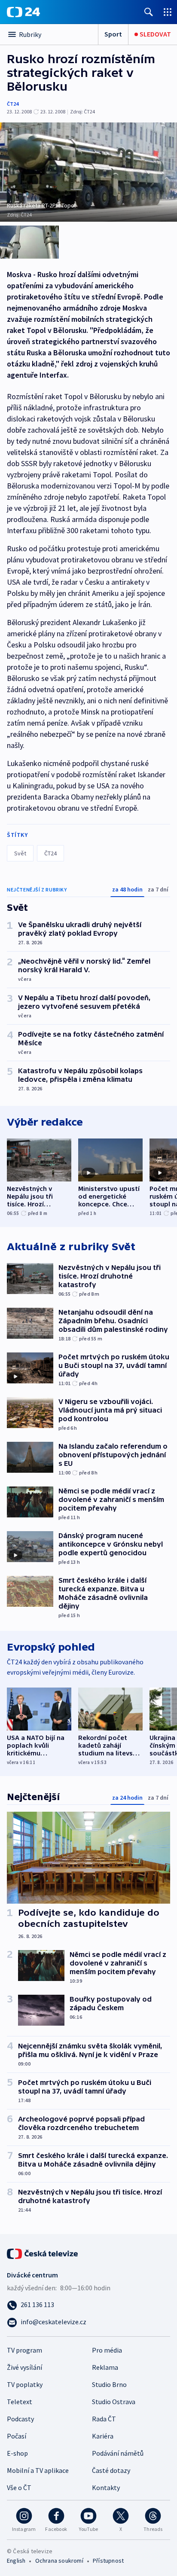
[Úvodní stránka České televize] (43, 2253)
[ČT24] (23, 12)
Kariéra (103, 2436)
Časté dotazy (111, 2470)
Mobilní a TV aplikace (38, 2470)
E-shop (17, 2453)
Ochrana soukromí (59, 2561)
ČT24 (13, 104)
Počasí (17, 2436)
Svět (20, 853)
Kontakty (106, 2487)
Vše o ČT (19, 2487)
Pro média (107, 2350)
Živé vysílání (24, 2367)
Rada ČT (104, 2419)
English (16, 2561)
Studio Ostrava (114, 2402)
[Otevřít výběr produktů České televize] (168, 12)
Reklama (105, 2367)
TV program (24, 2350)
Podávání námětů (118, 2453)
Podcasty (20, 2419)
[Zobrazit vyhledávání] (149, 12)
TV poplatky (25, 2384)
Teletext (20, 2402)
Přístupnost (108, 2561)
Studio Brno (109, 2384)
